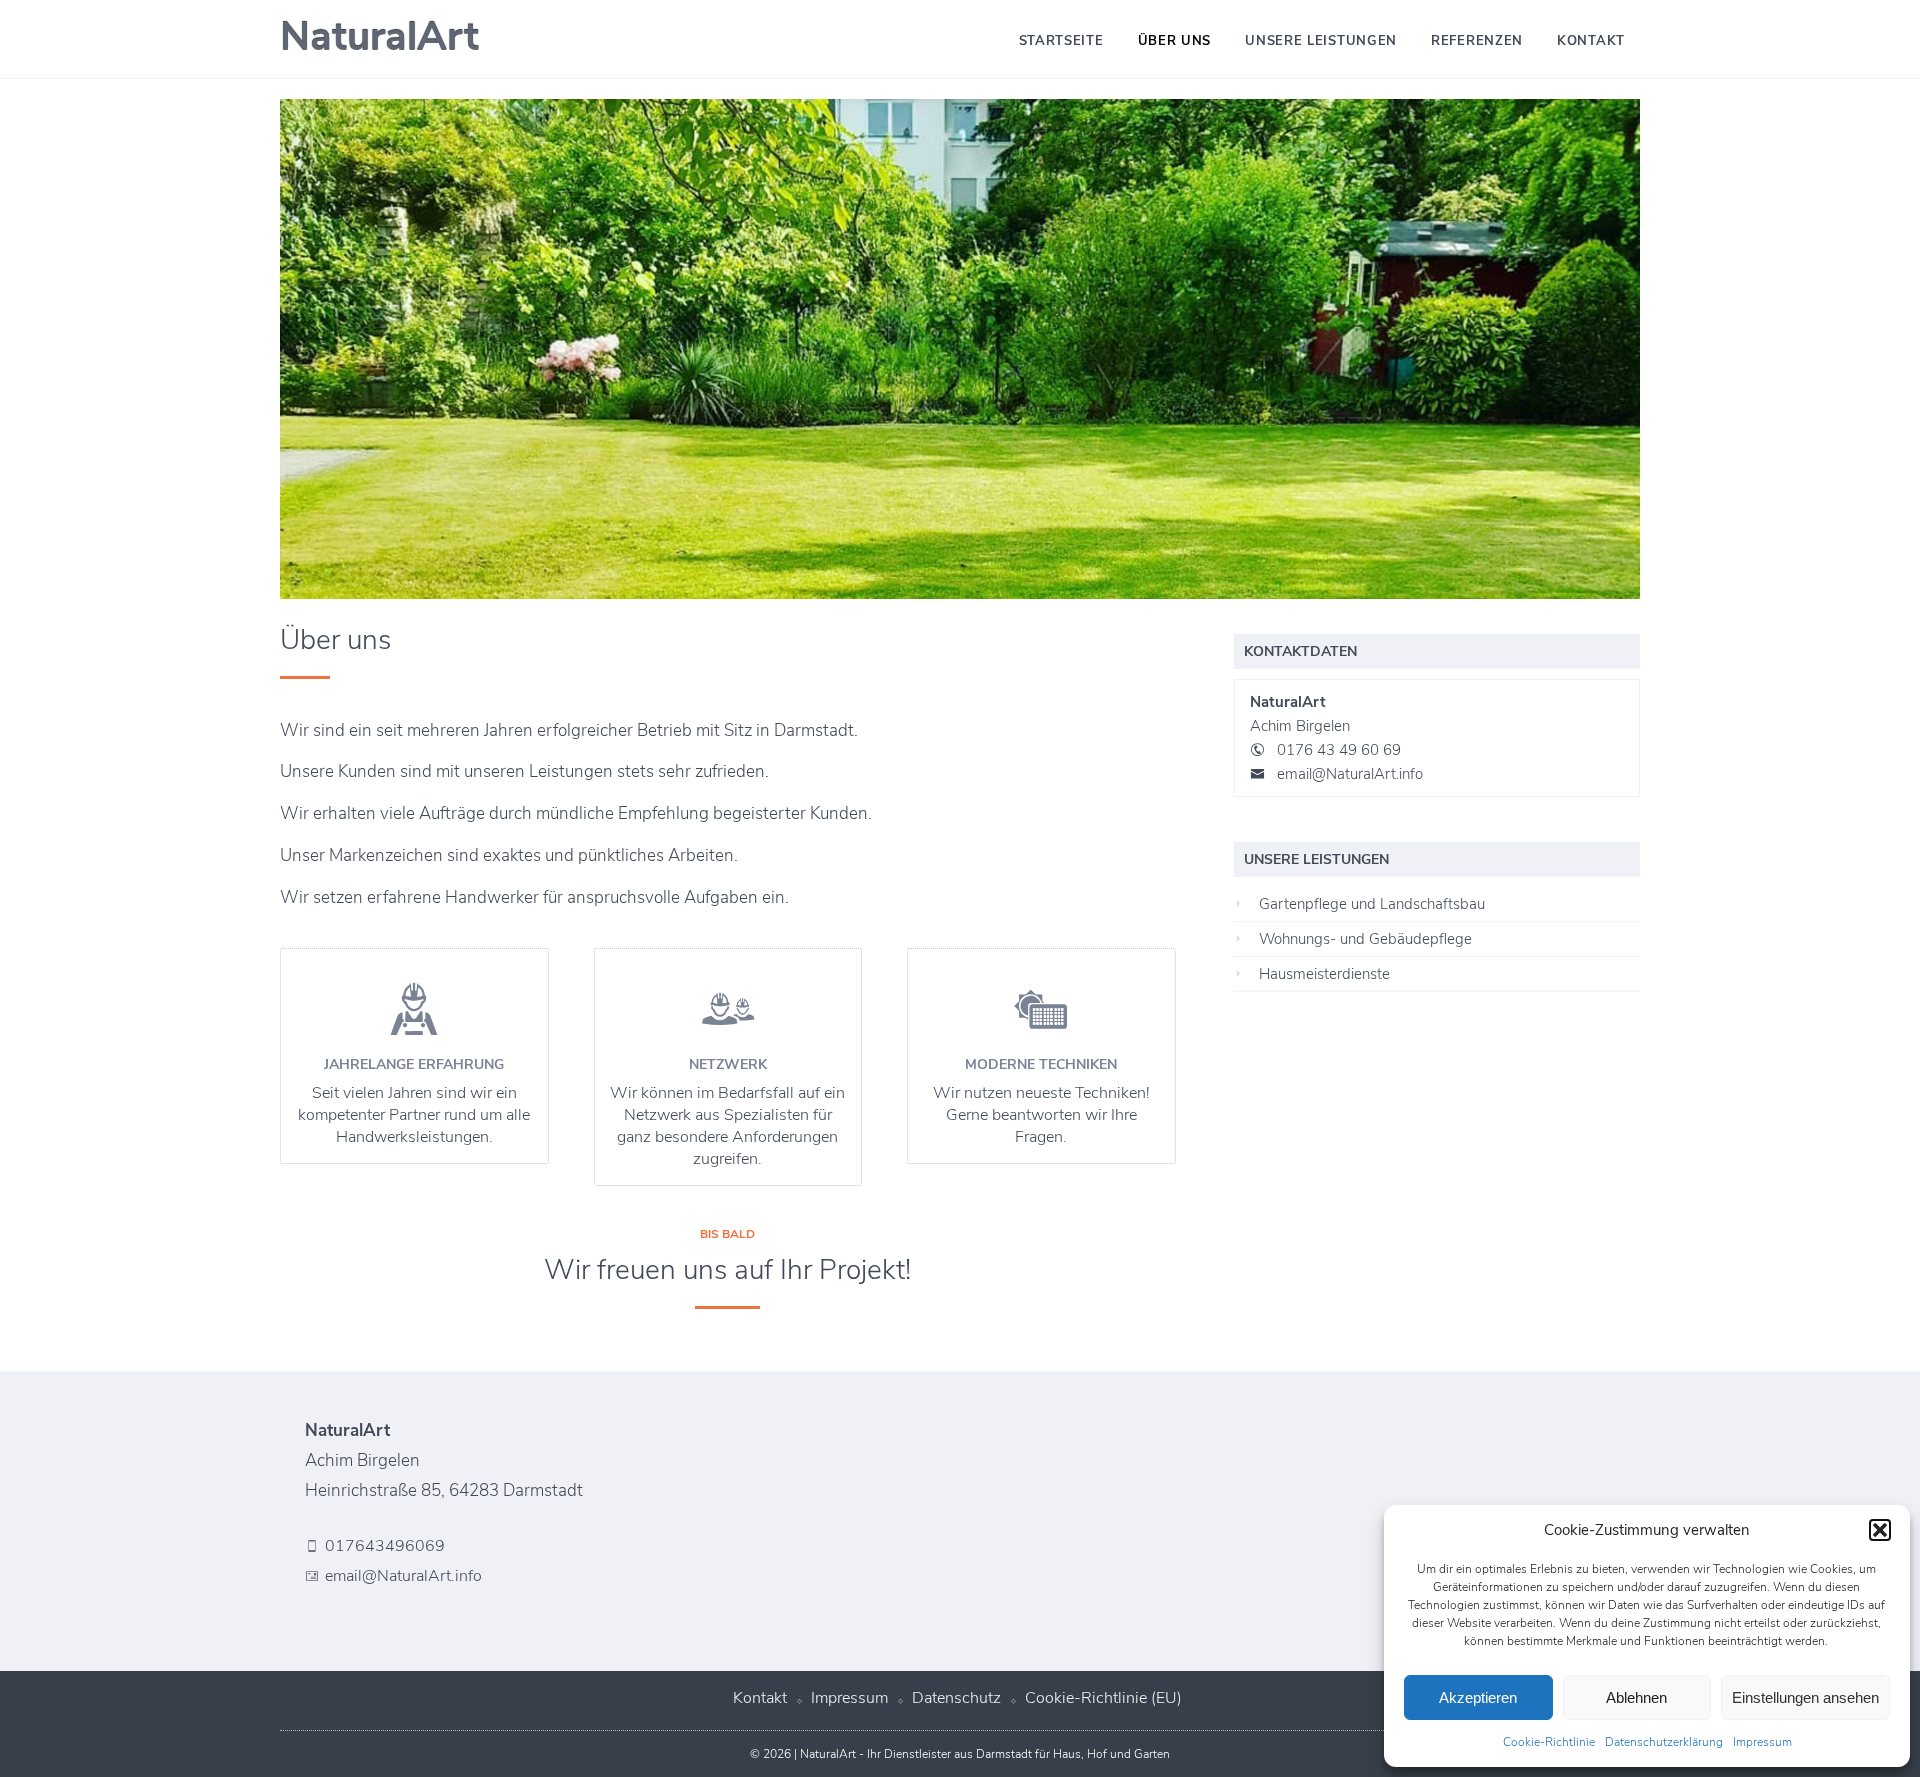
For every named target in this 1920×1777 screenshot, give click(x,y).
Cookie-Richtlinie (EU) (1103, 1698)
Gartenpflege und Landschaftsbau (1372, 904)
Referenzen (1477, 41)
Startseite (1061, 41)
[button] (1880, 1530)
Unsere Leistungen (1321, 41)
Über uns (1175, 41)
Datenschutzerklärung (1664, 1742)
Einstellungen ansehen (1805, 1697)
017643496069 (385, 1546)
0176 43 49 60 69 (1339, 750)
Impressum (1762, 1742)
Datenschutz (956, 1698)
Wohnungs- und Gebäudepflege (1365, 939)
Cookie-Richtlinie (1549, 1742)
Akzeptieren (1478, 1697)
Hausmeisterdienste (1324, 974)
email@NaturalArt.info (1350, 774)
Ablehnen (1636, 1697)
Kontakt (1591, 41)
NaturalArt (379, 37)
